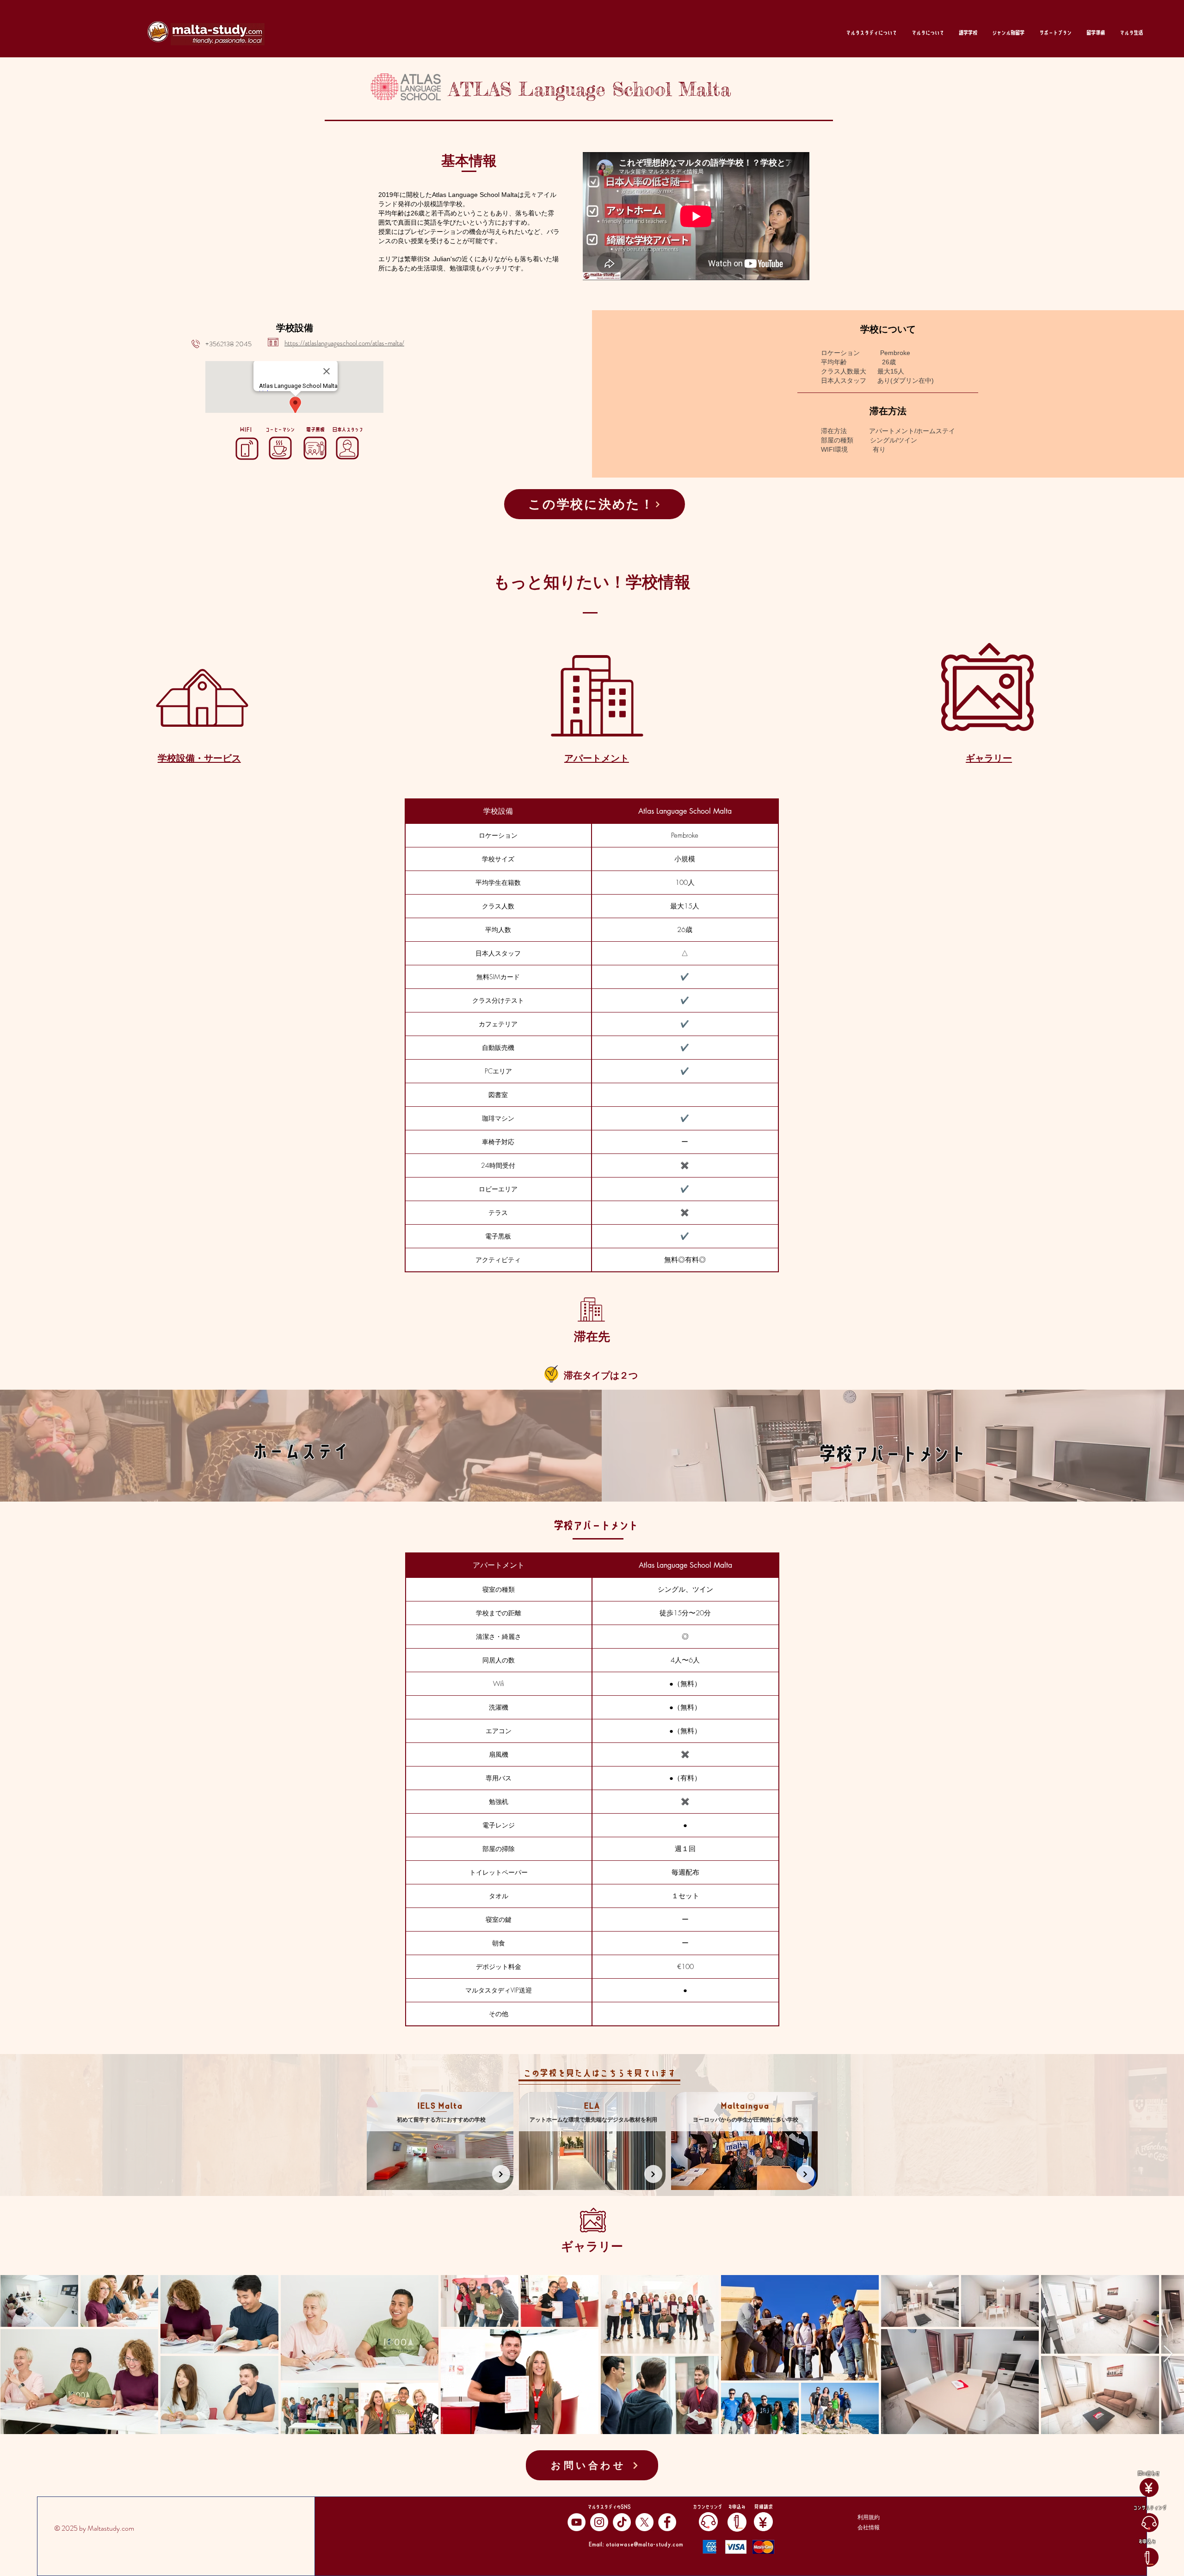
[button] (871, 33)
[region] (440, 2141)
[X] (644, 2522)
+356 (213, 344)
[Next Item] (1168, 2354)
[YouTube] (577, 2522)
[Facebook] (667, 2522)
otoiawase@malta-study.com (644, 2544)
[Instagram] (599, 2522)
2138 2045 (236, 344)
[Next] (501, 2174)
